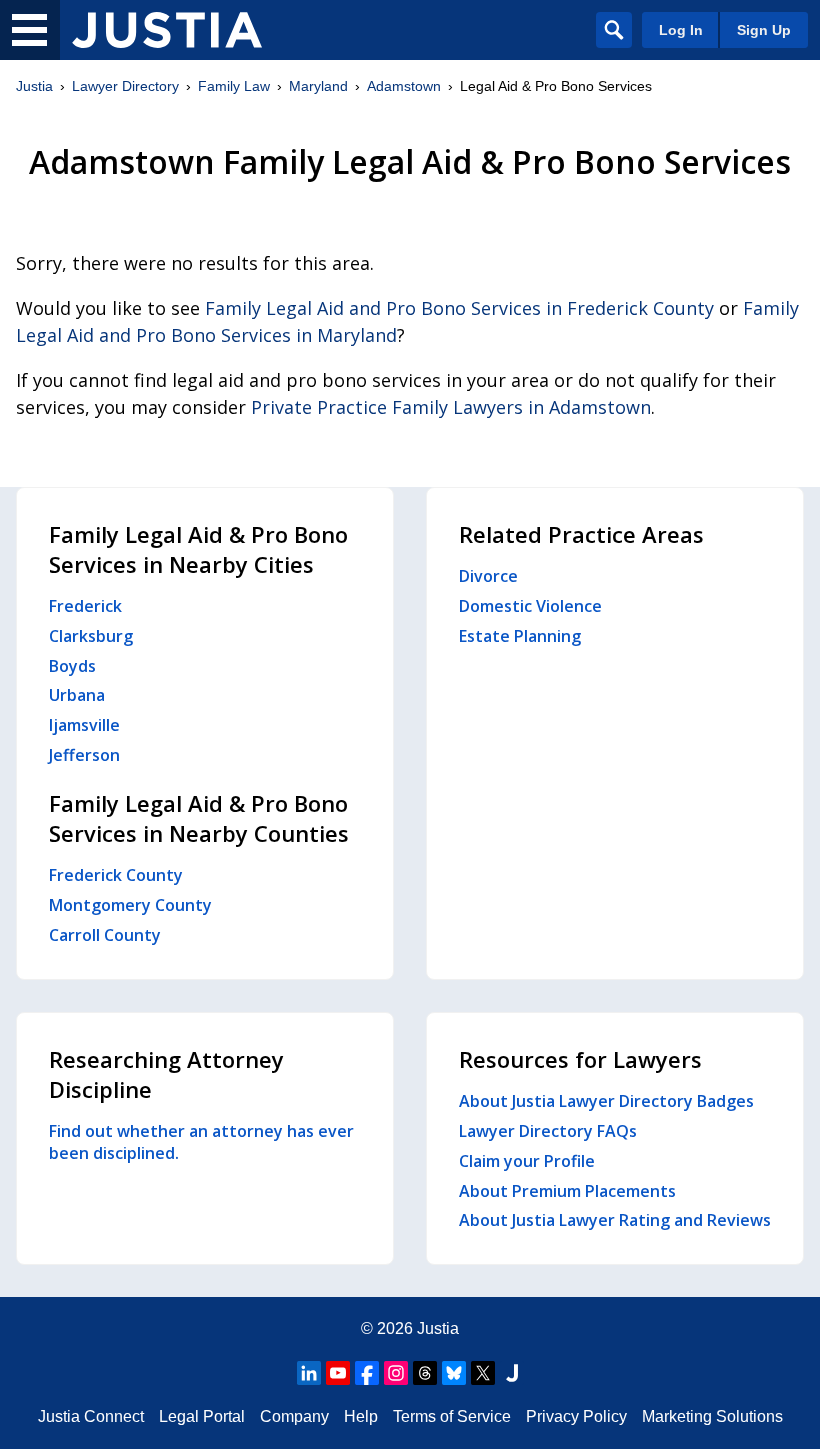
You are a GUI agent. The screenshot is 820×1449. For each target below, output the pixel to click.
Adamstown (404, 86)
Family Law (234, 86)
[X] (483, 1373)
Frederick (85, 606)
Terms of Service (452, 1416)
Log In (681, 30)
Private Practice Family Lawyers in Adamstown (451, 407)
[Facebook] (367, 1373)
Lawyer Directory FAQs (548, 1131)
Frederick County (116, 875)
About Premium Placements (567, 1191)
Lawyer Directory (125, 86)
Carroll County (105, 935)
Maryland (318, 86)
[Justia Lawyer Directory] (167, 30)
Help (361, 1416)
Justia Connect (91, 1416)
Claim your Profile (527, 1161)
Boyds (72, 666)
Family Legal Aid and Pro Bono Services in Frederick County (459, 308)
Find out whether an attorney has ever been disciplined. (201, 1142)
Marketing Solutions (712, 1416)
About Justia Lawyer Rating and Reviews (615, 1220)
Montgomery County (130, 905)
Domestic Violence (530, 606)
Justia (34, 86)
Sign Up (764, 30)
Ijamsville (84, 725)
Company (294, 1416)
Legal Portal (202, 1416)
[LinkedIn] (309, 1373)
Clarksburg (91, 636)
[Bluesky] (454, 1373)
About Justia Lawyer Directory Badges (606, 1101)
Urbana (77, 695)
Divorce (488, 576)
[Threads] (425, 1373)
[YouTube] (338, 1373)
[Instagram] (396, 1373)
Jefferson (84, 755)
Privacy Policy (576, 1416)
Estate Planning (520, 636)
